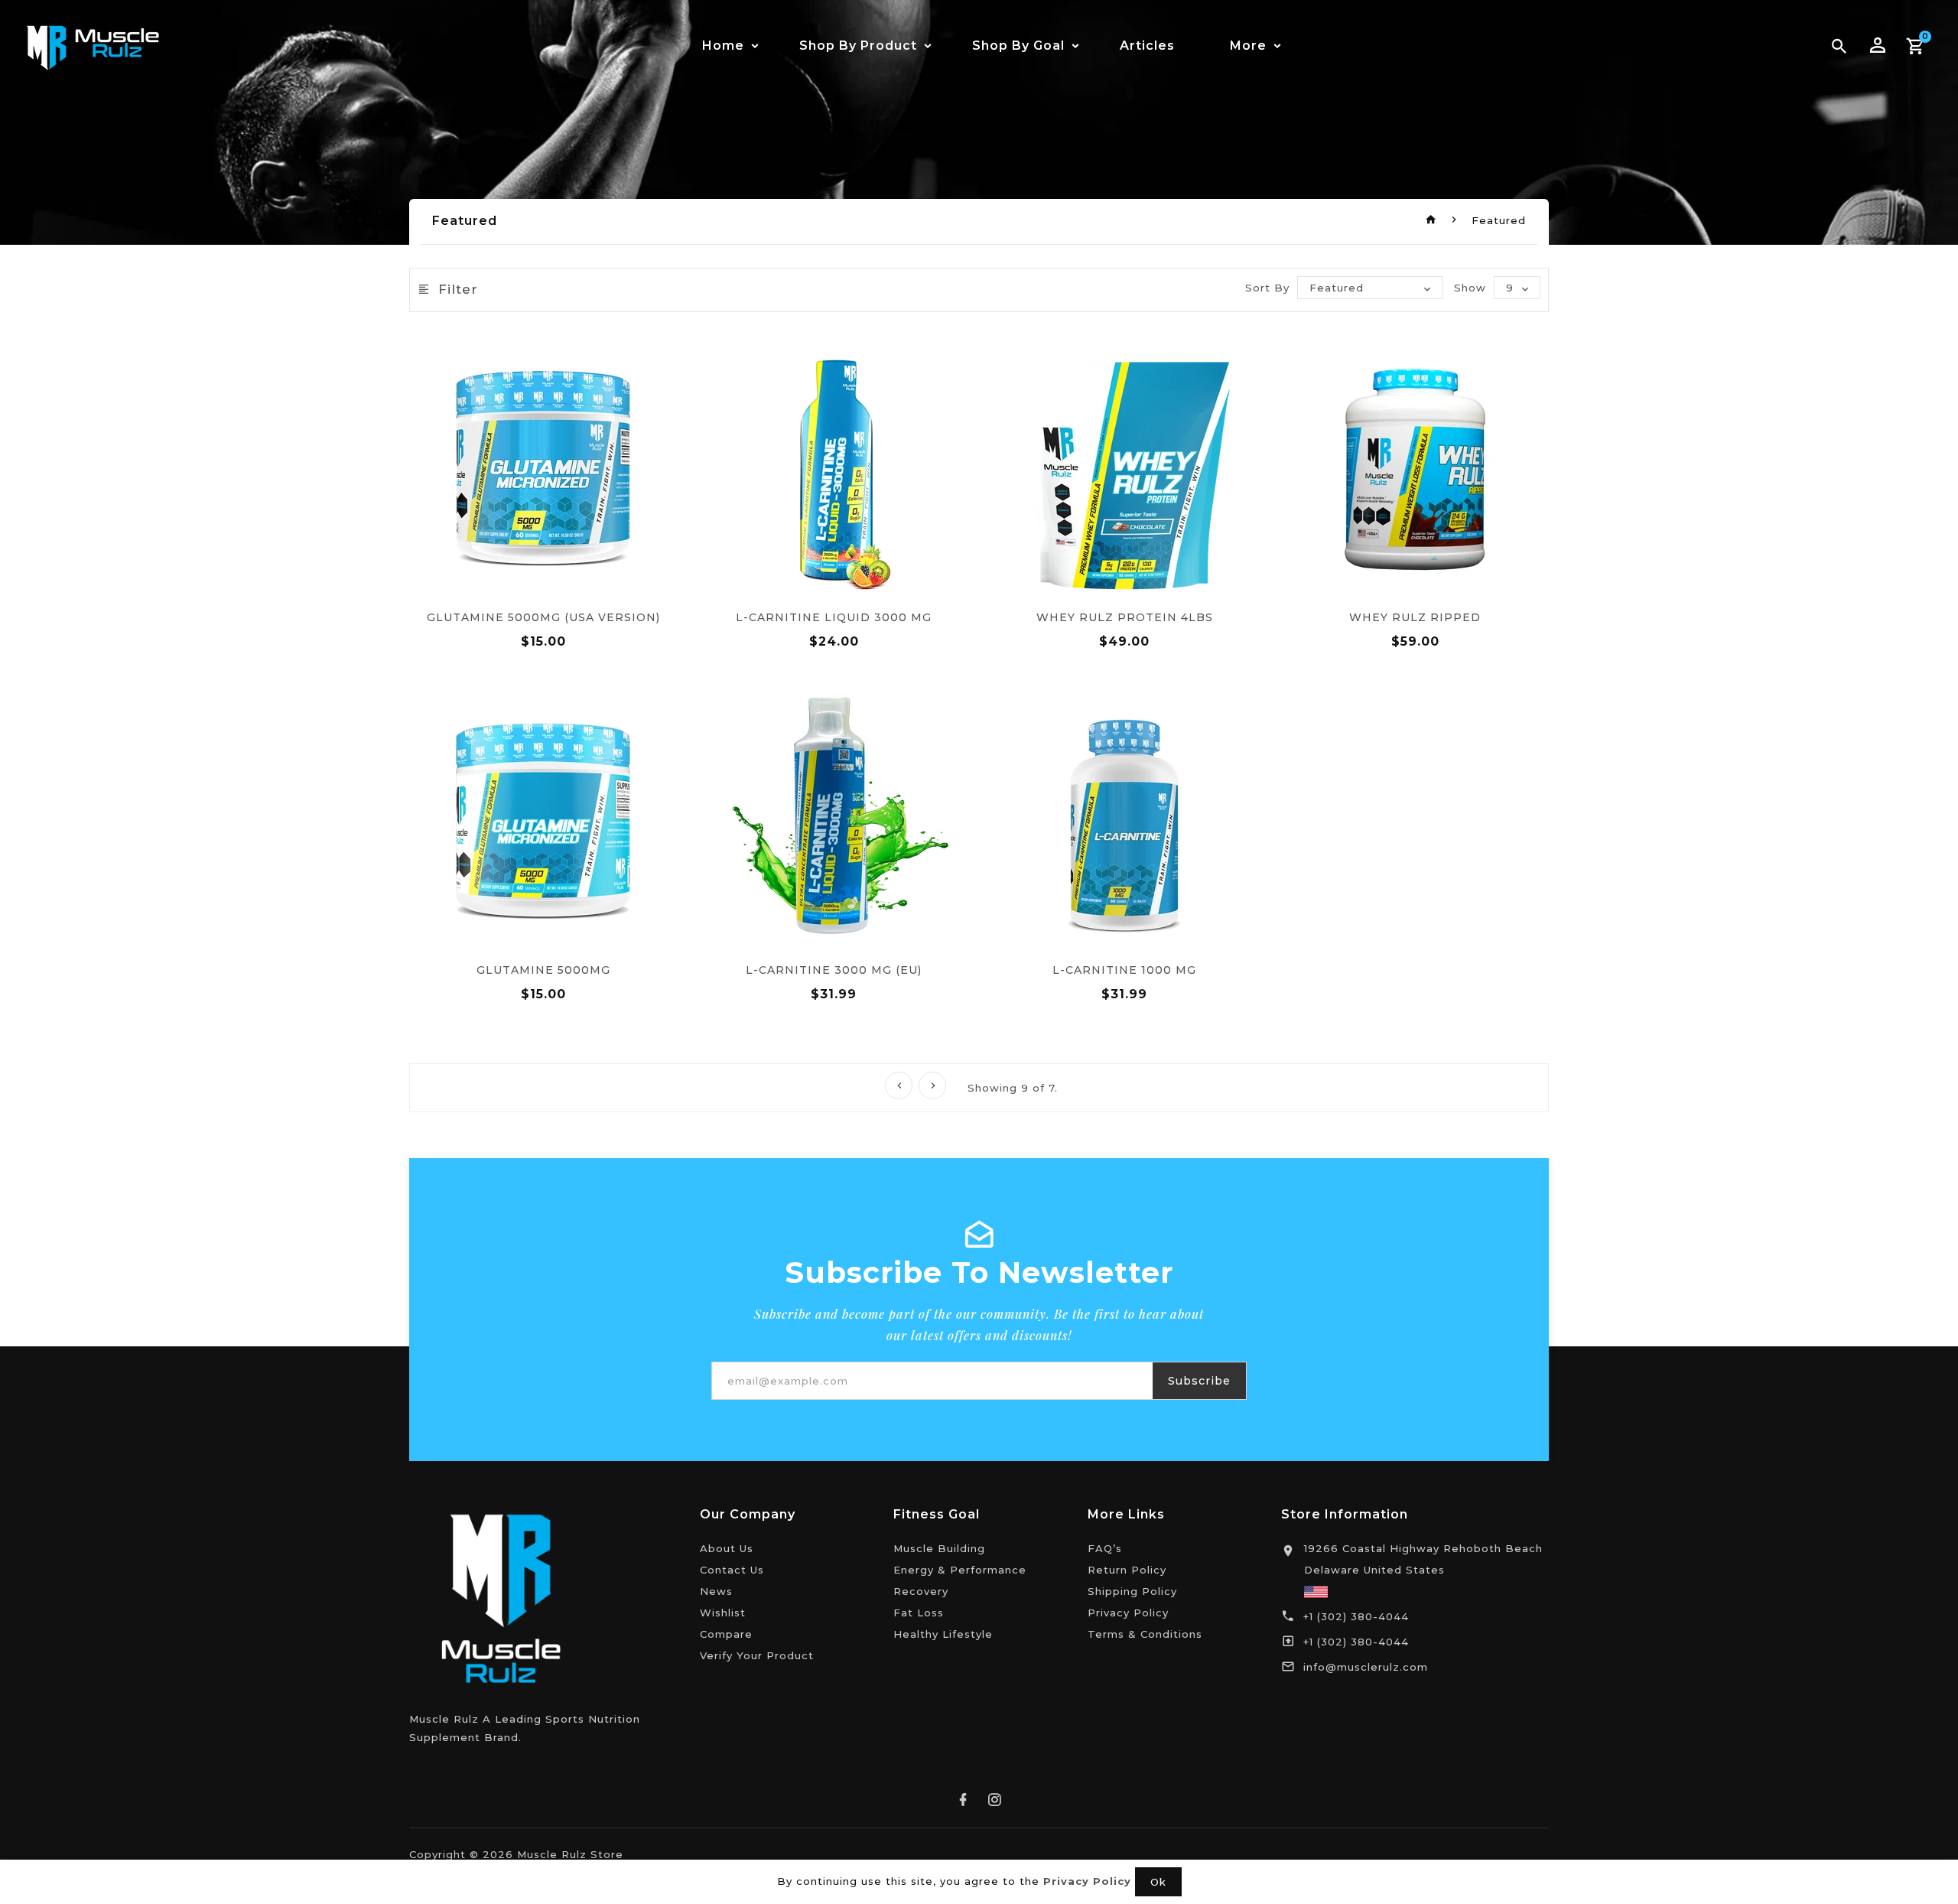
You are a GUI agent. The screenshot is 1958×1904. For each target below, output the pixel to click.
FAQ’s (1105, 1548)
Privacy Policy (1128, 1613)
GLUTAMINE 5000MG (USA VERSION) (543, 617)
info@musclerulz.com (1366, 1667)
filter (458, 289)
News (716, 1591)
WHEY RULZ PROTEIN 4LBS (1125, 617)
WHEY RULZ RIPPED (1415, 617)
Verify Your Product (757, 1655)
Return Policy (1127, 1570)
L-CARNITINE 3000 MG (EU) (834, 970)
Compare (726, 1634)
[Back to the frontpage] (1431, 220)
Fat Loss (919, 1613)
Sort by (1267, 288)
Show (1470, 288)
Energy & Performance (960, 1570)
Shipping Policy (1132, 1591)
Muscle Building (939, 1548)
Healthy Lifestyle (943, 1634)
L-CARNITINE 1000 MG (1124, 970)
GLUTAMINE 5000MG (543, 970)
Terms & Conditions (1145, 1634)
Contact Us (732, 1570)
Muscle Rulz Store (570, 1854)
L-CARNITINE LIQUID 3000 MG (834, 617)
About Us (727, 1548)
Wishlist (723, 1613)
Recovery (921, 1591)
